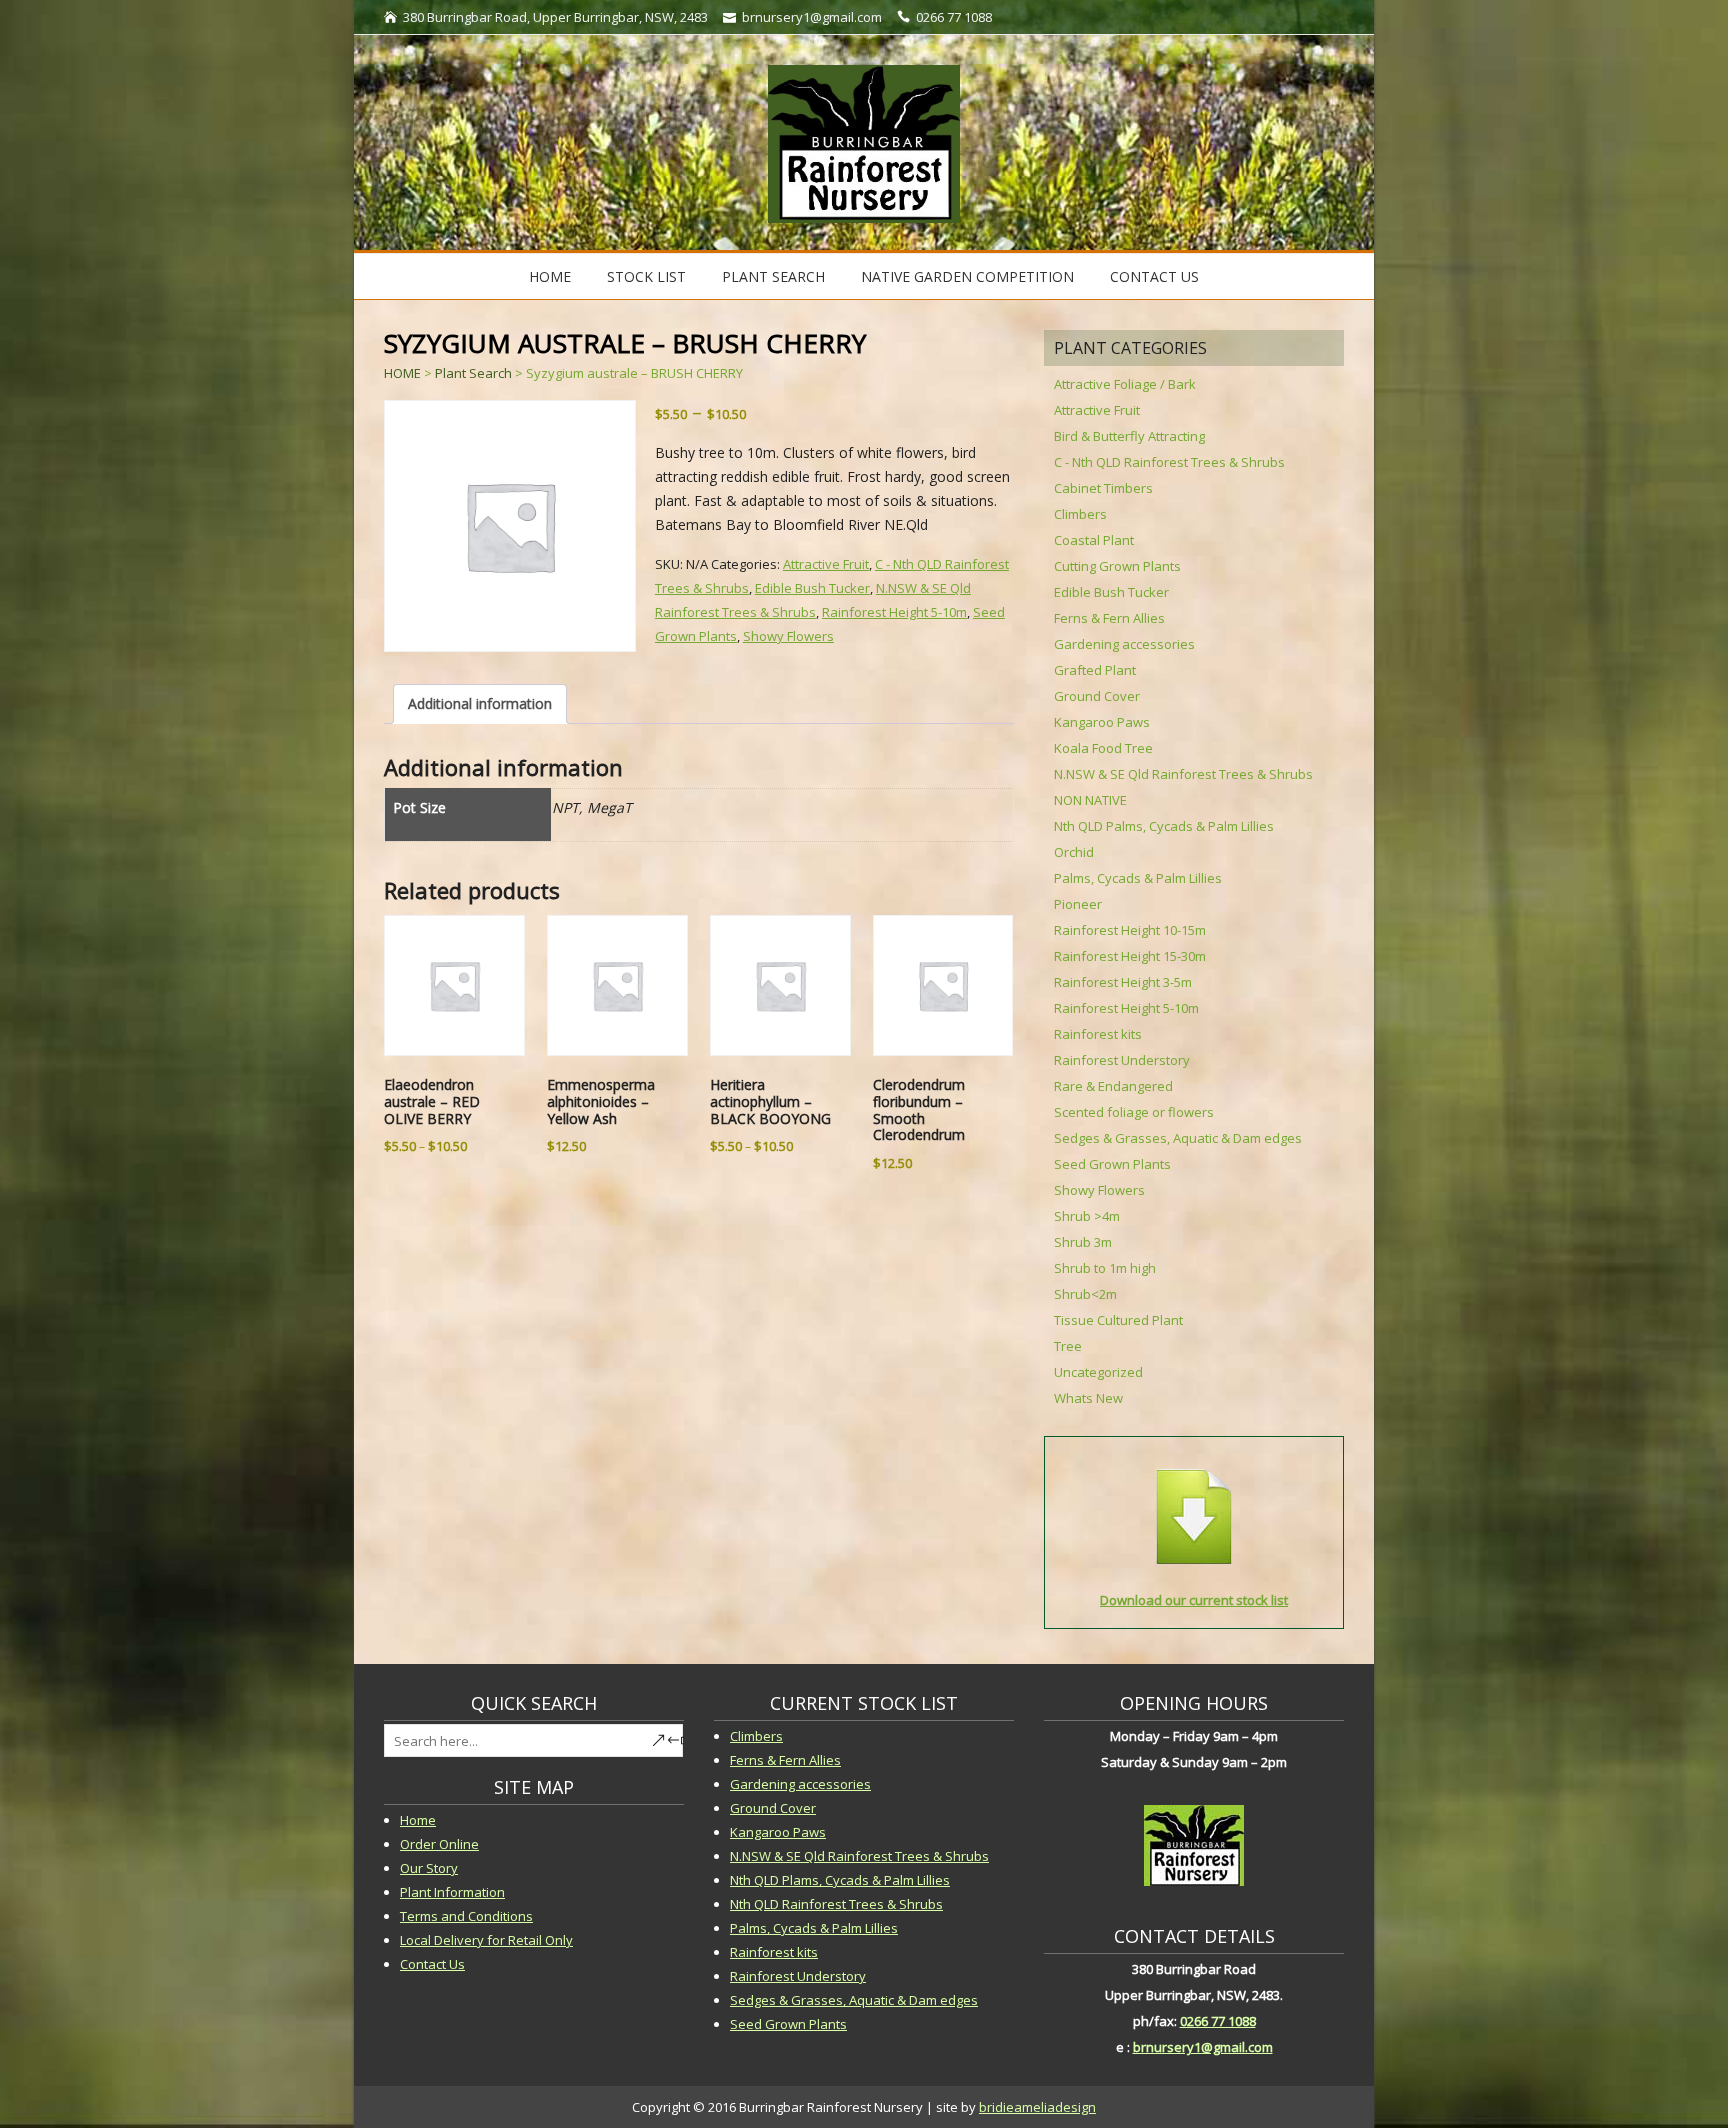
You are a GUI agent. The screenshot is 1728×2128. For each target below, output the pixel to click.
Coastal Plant (1094, 540)
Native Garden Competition (967, 276)
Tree (1068, 1346)
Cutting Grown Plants (1117, 566)
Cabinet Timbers (1103, 488)
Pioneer (1078, 904)
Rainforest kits (1098, 1034)
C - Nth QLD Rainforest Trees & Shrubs (1169, 462)
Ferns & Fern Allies (1109, 618)
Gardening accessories (1124, 644)
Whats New (1088, 1398)
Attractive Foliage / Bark (1125, 384)
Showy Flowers (788, 636)
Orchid (1074, 852)
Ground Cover (1097, 696)
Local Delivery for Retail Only (486, 1940)
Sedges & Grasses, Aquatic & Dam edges (1178, 1138)
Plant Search (773, 276)
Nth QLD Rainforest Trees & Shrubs (836, 1904)
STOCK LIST (646, 276)
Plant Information (452, 1892)
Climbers (1080, 514)
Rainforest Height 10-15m (1130, 930)
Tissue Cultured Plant (1118, 1320)
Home (550, 276)
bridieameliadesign (1037, 2107)
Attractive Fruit (826, 564)
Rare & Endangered (1113, 1086)
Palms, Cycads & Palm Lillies (1138, 878)
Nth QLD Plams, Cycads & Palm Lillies (840, 1880)
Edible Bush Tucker (812, 588)
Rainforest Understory (1122, 1060)
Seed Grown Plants (1112, 1164)
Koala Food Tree (1103, 748)
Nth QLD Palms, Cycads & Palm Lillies (1164, 826)
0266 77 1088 (1218, 2021)
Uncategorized (1098, 1372)
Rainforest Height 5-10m (894, 612)
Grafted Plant (1095, 670)
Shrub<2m (1085, 1294)
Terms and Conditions (466, 1916)
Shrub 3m (1083, 1242)
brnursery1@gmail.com (1203, 2047)
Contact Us (1154, 276)
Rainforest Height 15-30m (1130, 956)
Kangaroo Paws (1102, 722)
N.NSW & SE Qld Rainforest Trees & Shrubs (1183, 774)
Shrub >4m (1087, 1216)
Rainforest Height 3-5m (1123, 982)
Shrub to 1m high (1105, 1268)
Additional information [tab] (480, 703)
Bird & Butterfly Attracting (1129, 436)
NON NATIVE (1090, 800)
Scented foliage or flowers (1134, 1112)
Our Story (429, 1868)
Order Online (439, 1844)
